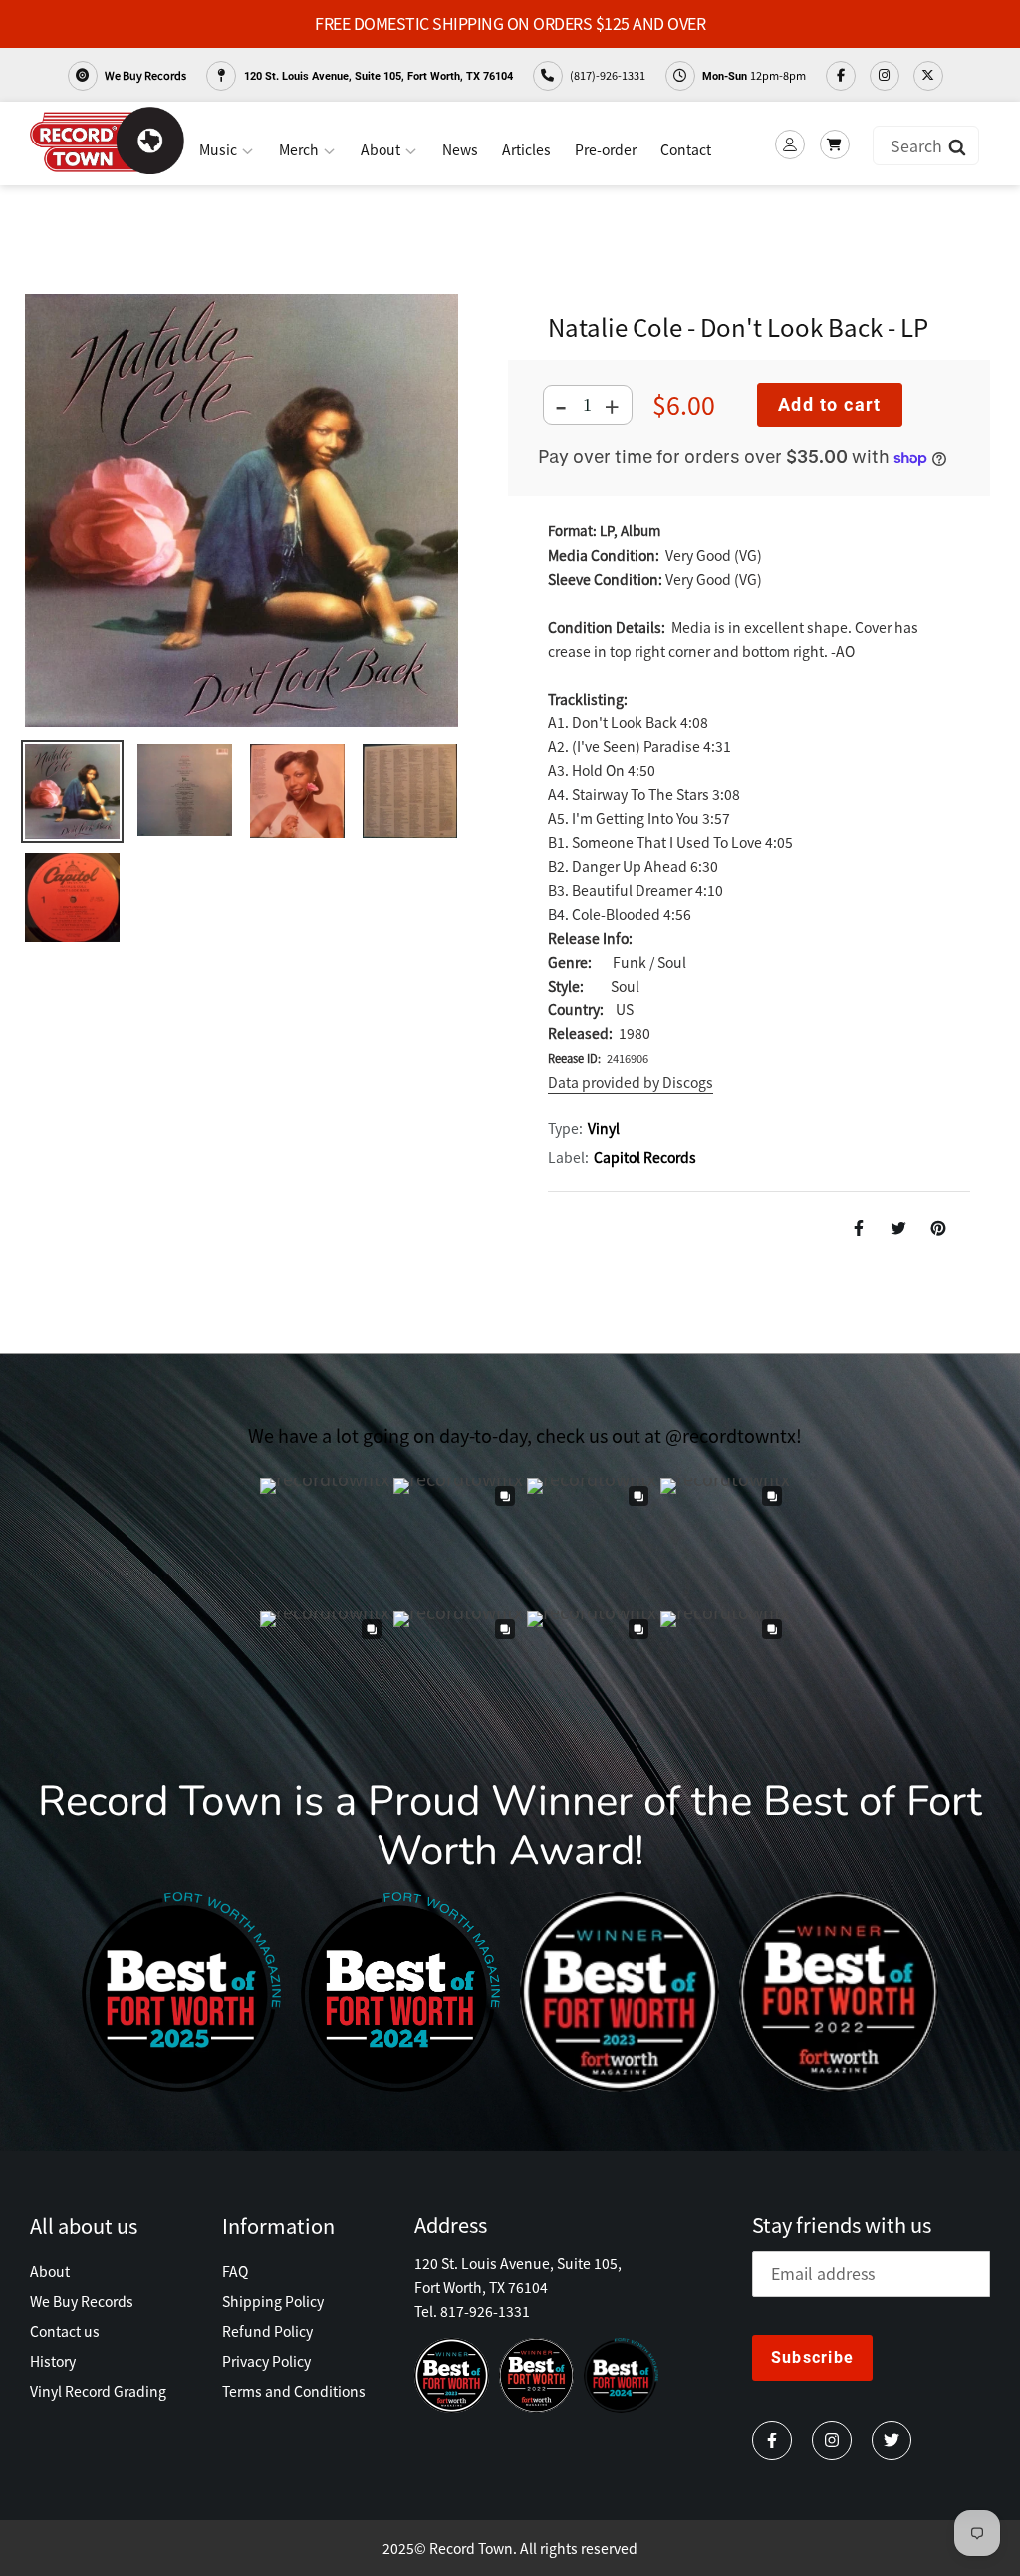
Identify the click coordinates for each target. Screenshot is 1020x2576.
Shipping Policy (273, 2301)
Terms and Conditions (294, 2391)
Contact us (65, 2331)
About (382, 149)
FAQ (235, 2271)
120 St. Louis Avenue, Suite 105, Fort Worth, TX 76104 (377, 76)
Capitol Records (645, 1157)
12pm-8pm (754, 75)
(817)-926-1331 (607, 75)
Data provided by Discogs (631, 1082)
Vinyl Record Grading (98, 2391)
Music (220, 149)
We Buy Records (144, 75)
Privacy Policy (266, 2361)
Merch (300, 149)
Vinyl (604, 1128)
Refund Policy (267, 2331)
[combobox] (926, 145)
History (53, 2361)
